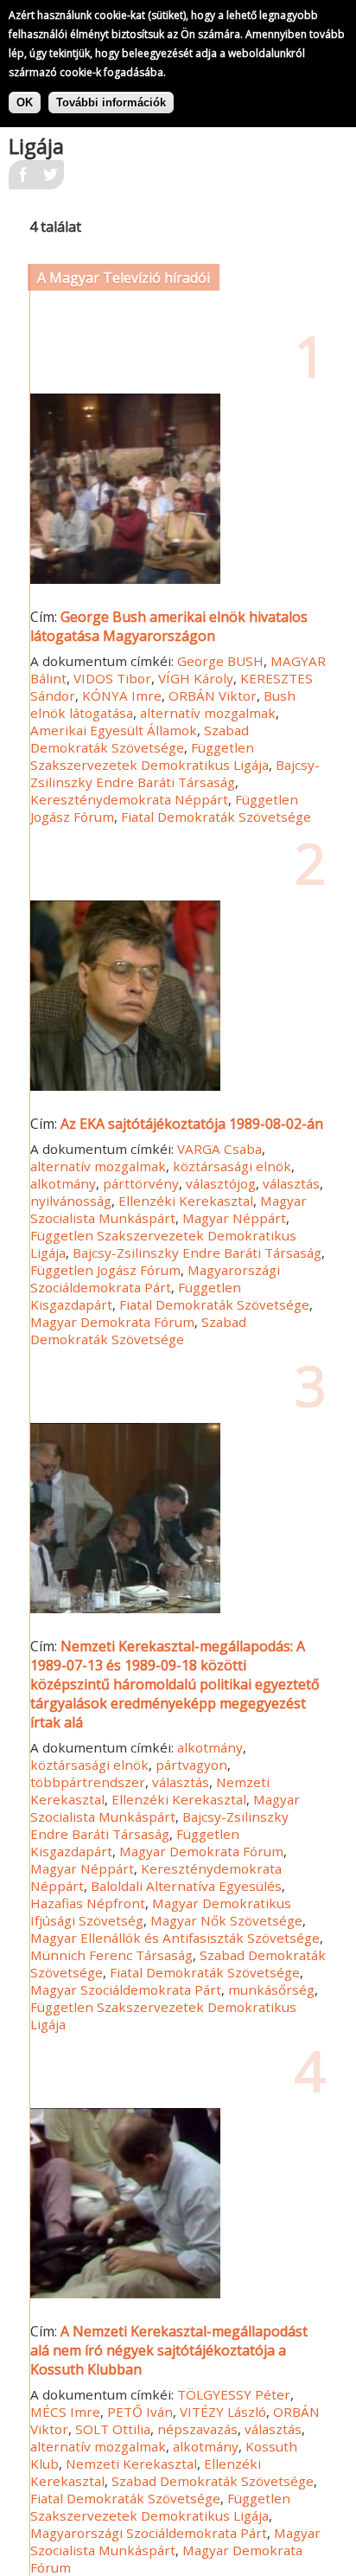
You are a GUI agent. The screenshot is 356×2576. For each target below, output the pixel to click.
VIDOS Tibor (112, 678)
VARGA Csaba (219, 1149)
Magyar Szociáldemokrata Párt (126, 1990)
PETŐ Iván (140, 2412)
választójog (221, 1183)
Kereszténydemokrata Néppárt (129, 799)
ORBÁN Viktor (213, 695)
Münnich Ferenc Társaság (111, 1955)
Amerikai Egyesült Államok (114, 730)
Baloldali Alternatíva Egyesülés (186, 1886)
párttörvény (141, 1183)
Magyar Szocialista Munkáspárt (168, 1209)
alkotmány (63, 1183)
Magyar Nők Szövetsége (226, 1920)
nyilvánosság (71, 1201)
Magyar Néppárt (234, 1218)
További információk (111, 103)
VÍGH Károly (196, 678)
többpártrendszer (88, 1782)
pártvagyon (191, 1765)
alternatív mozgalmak (208, 713)
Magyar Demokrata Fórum (112, 1322)
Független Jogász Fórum (105, 1270)
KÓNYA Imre (122, 695)
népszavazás (197, 2429)
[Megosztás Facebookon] (22, 180)
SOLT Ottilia (113, 2429)
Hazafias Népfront (88, 1903)
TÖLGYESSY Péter (234, 2394)
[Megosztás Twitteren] (50, 180)
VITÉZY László (223, 2412)
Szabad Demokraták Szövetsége (140, 739)
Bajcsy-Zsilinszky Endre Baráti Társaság (175, 773)
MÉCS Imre (65, 2412)
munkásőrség (271, 1990)
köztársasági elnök (232, 1166)
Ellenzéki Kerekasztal (186, 1201)
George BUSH (220, 661)
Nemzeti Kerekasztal (131, 2464)
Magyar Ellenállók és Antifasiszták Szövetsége (175, 1938)
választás (291, 1183)
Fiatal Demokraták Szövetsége (216, 817)
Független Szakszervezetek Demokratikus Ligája (149, 756)
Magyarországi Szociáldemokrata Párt (155, 1278)
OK (25, 103)
